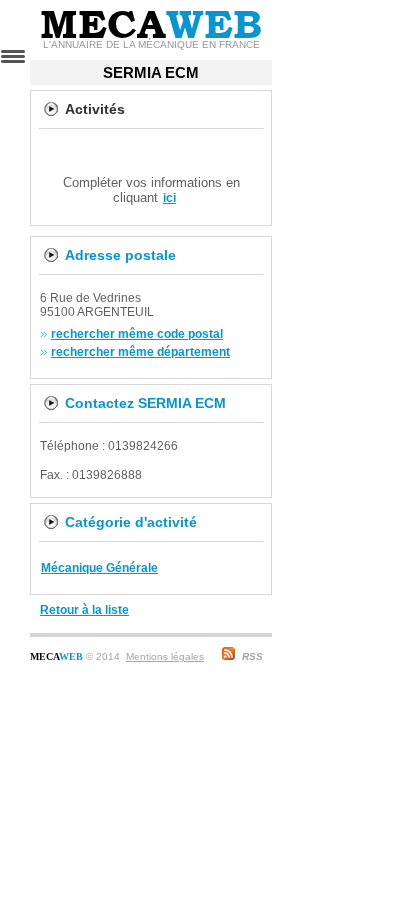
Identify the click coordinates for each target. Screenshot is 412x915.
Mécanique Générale (99, 568)
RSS (252, 656)
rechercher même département (140, 352)
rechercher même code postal (137, 334)
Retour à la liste (84, 610)
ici (169, 198)
